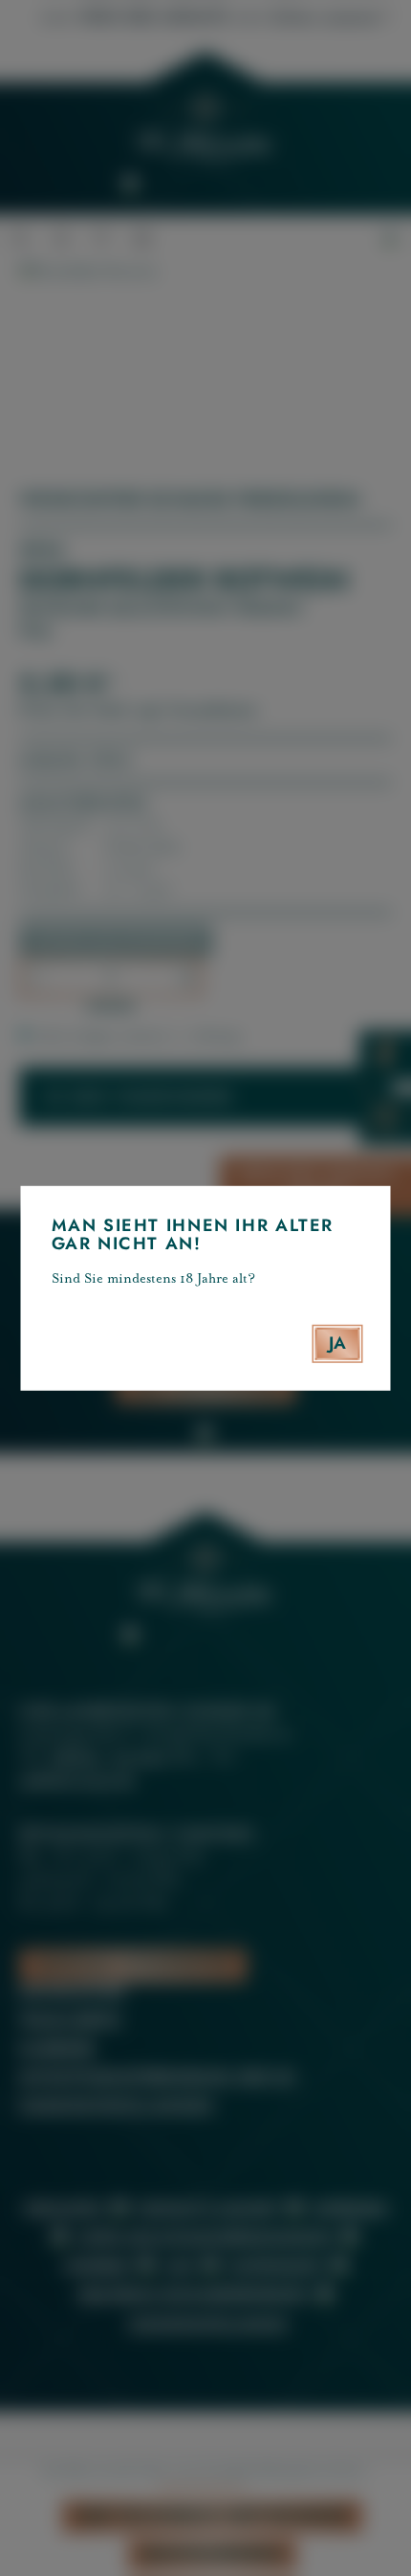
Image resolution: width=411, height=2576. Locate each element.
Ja (338, 1343)
